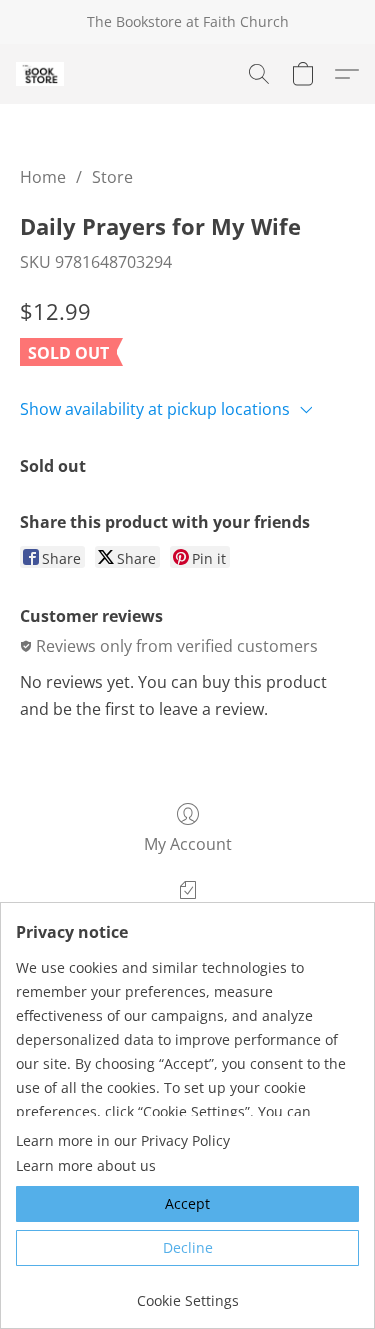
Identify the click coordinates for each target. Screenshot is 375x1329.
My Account (188, 844)
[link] (187, 1293)
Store (112, 177)
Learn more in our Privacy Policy (123, 1140)
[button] (41, 74)
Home (43, 177)
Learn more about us (86, 1165)
